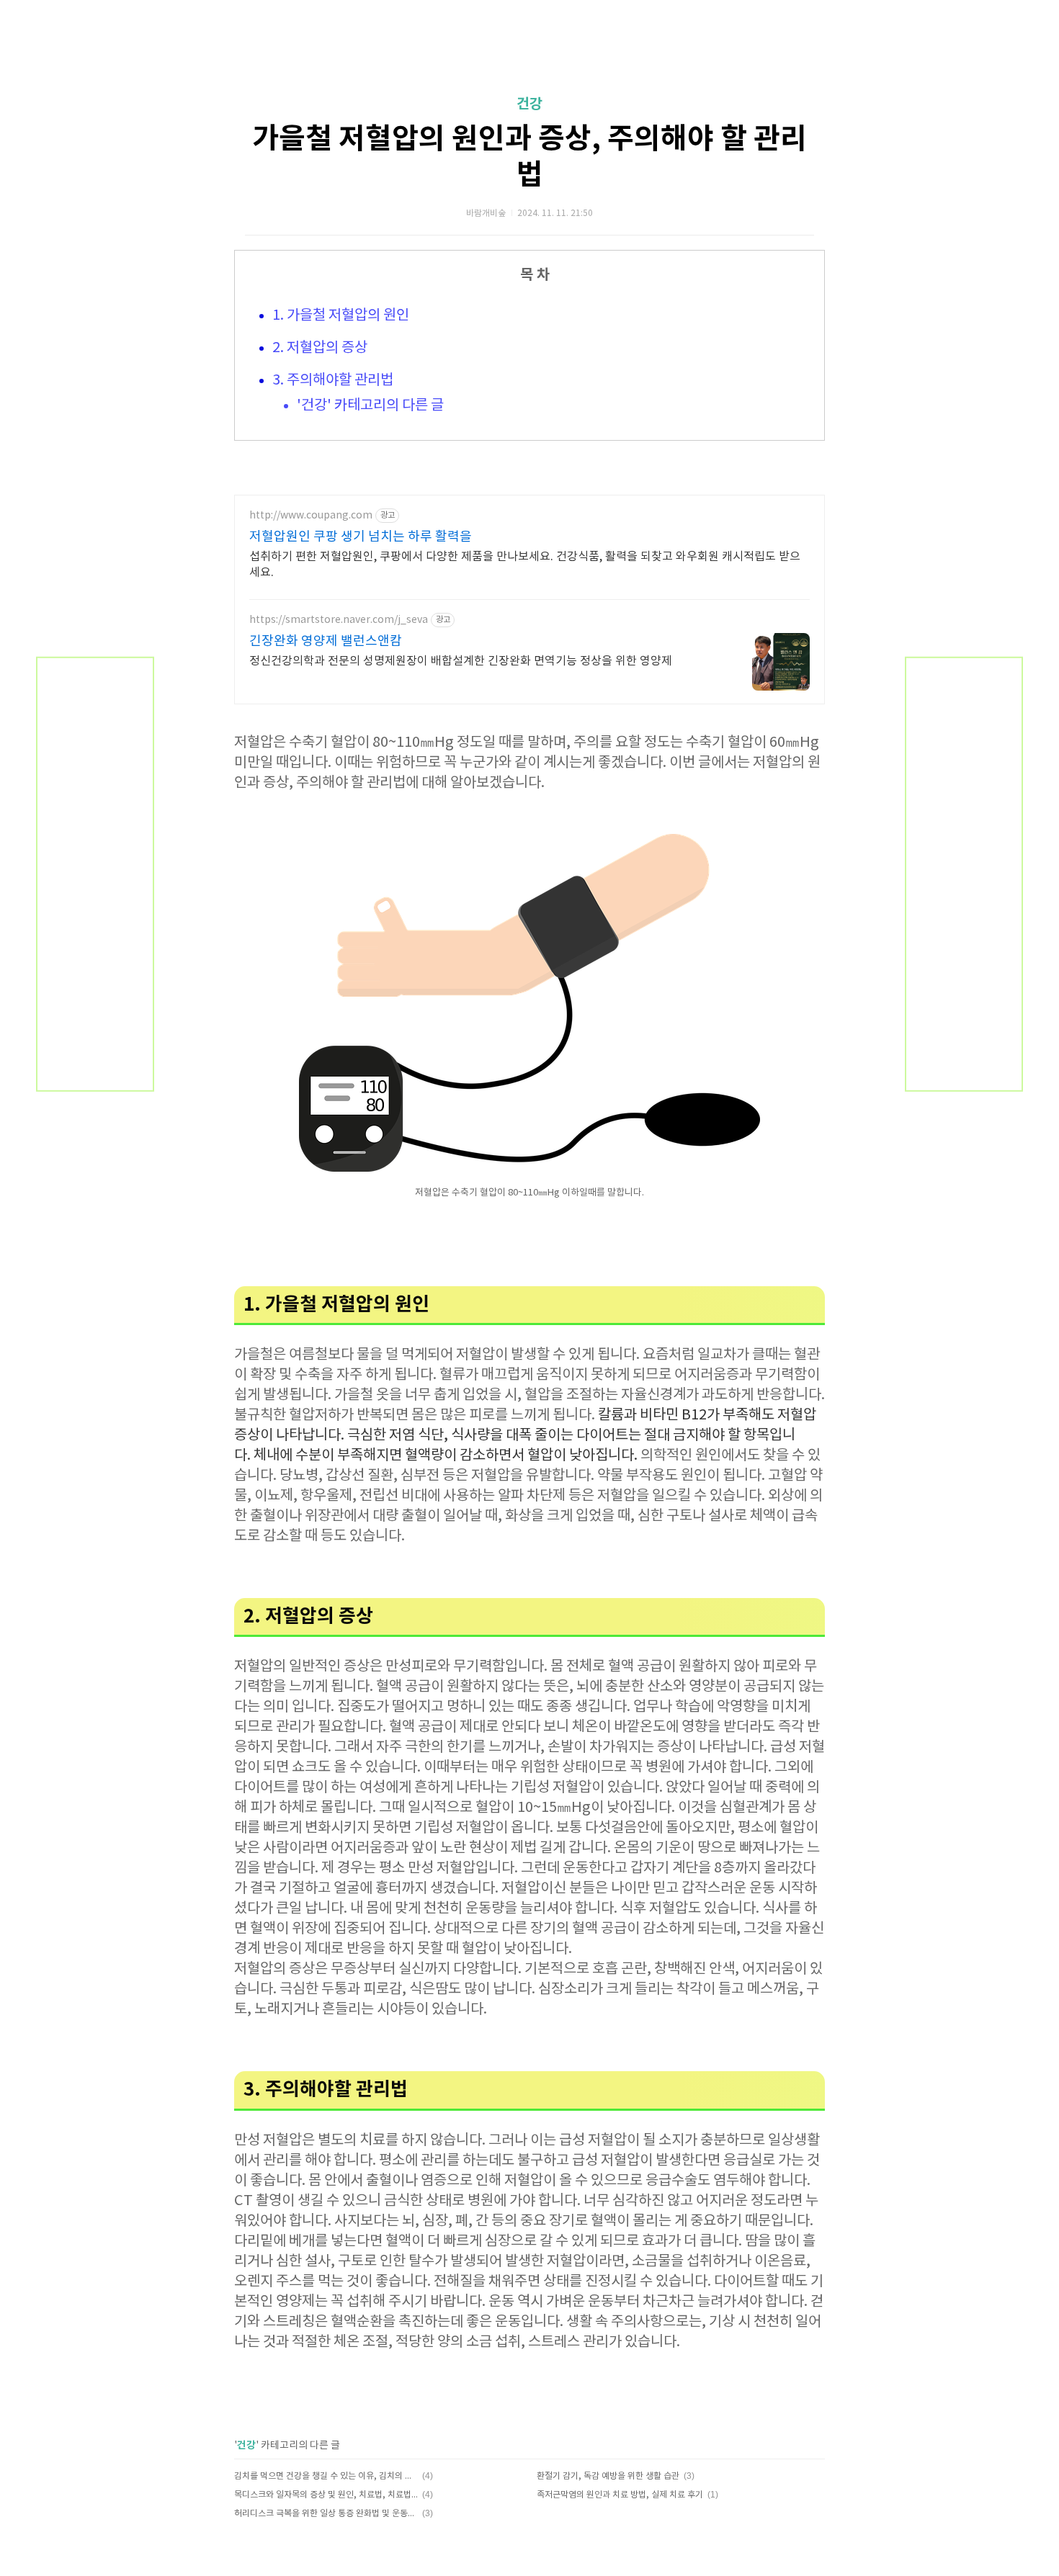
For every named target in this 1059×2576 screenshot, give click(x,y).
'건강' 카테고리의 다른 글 (370, 406)
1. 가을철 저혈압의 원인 (341, 316)
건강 (529, 104)
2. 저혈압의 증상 (320, 348)
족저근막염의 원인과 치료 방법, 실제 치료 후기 (620, 2495)
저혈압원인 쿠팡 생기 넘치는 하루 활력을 (361, 537)
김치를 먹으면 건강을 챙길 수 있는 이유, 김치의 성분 (326, 2476)
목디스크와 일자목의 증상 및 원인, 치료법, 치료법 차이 (326, 2495)
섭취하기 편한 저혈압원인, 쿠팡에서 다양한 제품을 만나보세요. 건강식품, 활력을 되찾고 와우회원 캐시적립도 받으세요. (525, 565)
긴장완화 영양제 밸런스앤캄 (326, 641)
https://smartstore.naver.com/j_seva (339, 620)
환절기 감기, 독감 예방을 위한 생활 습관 (608, 2476)
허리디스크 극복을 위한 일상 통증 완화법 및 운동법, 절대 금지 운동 (326, 2514)
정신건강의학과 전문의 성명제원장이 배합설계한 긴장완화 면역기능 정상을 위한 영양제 (461, 661)
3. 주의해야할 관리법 (333, 381)
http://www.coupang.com (311, 516)
